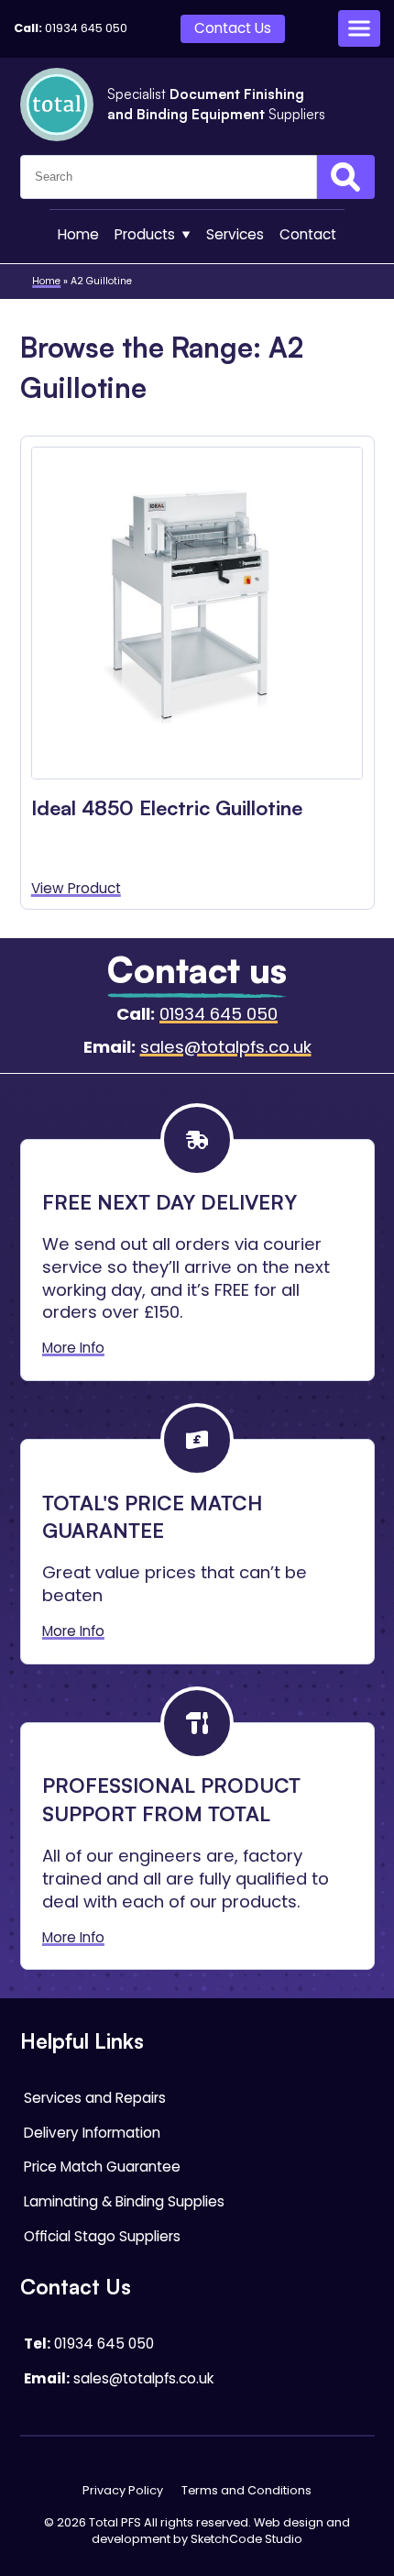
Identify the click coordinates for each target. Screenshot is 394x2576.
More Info (73, 1348)
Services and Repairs (95, 2098)
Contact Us (233, 28)
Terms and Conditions (246, 2490)
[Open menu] (359, 28)
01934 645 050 (86, 28)
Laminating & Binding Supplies (124, 2201)
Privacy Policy (123, 2490)
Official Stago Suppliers (102, 2236)
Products (145, 234)
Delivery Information (92, 2133)
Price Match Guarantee (102, 2167)
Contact (308, 234)
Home (78, 234)
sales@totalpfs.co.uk (226, 1047)
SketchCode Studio (246, 2539)
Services (235, 234)
